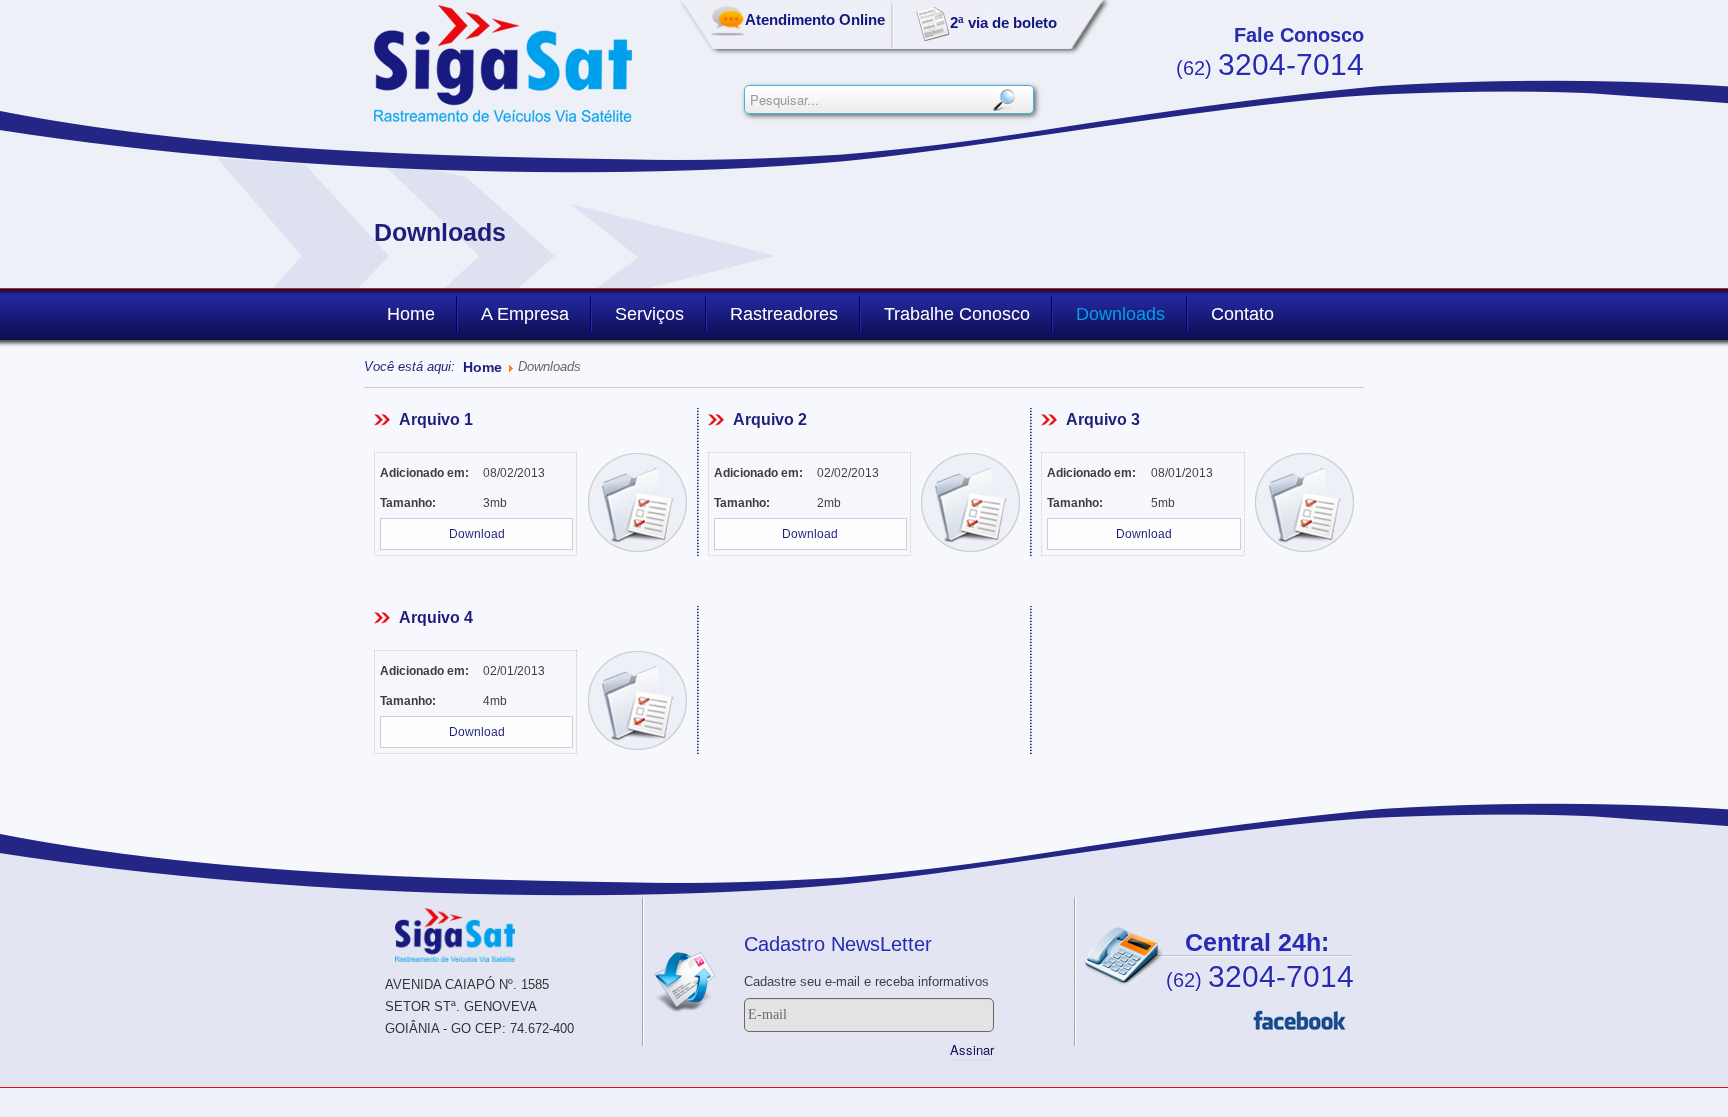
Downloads (1120, 314)
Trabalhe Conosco (957, 314)
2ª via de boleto (1003, 22)
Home (411, 314)
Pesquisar (1004, 99)
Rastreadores (784, 314)
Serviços (649, 314)
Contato (1242, 314)
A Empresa (525, 314)
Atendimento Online (815, 19)
